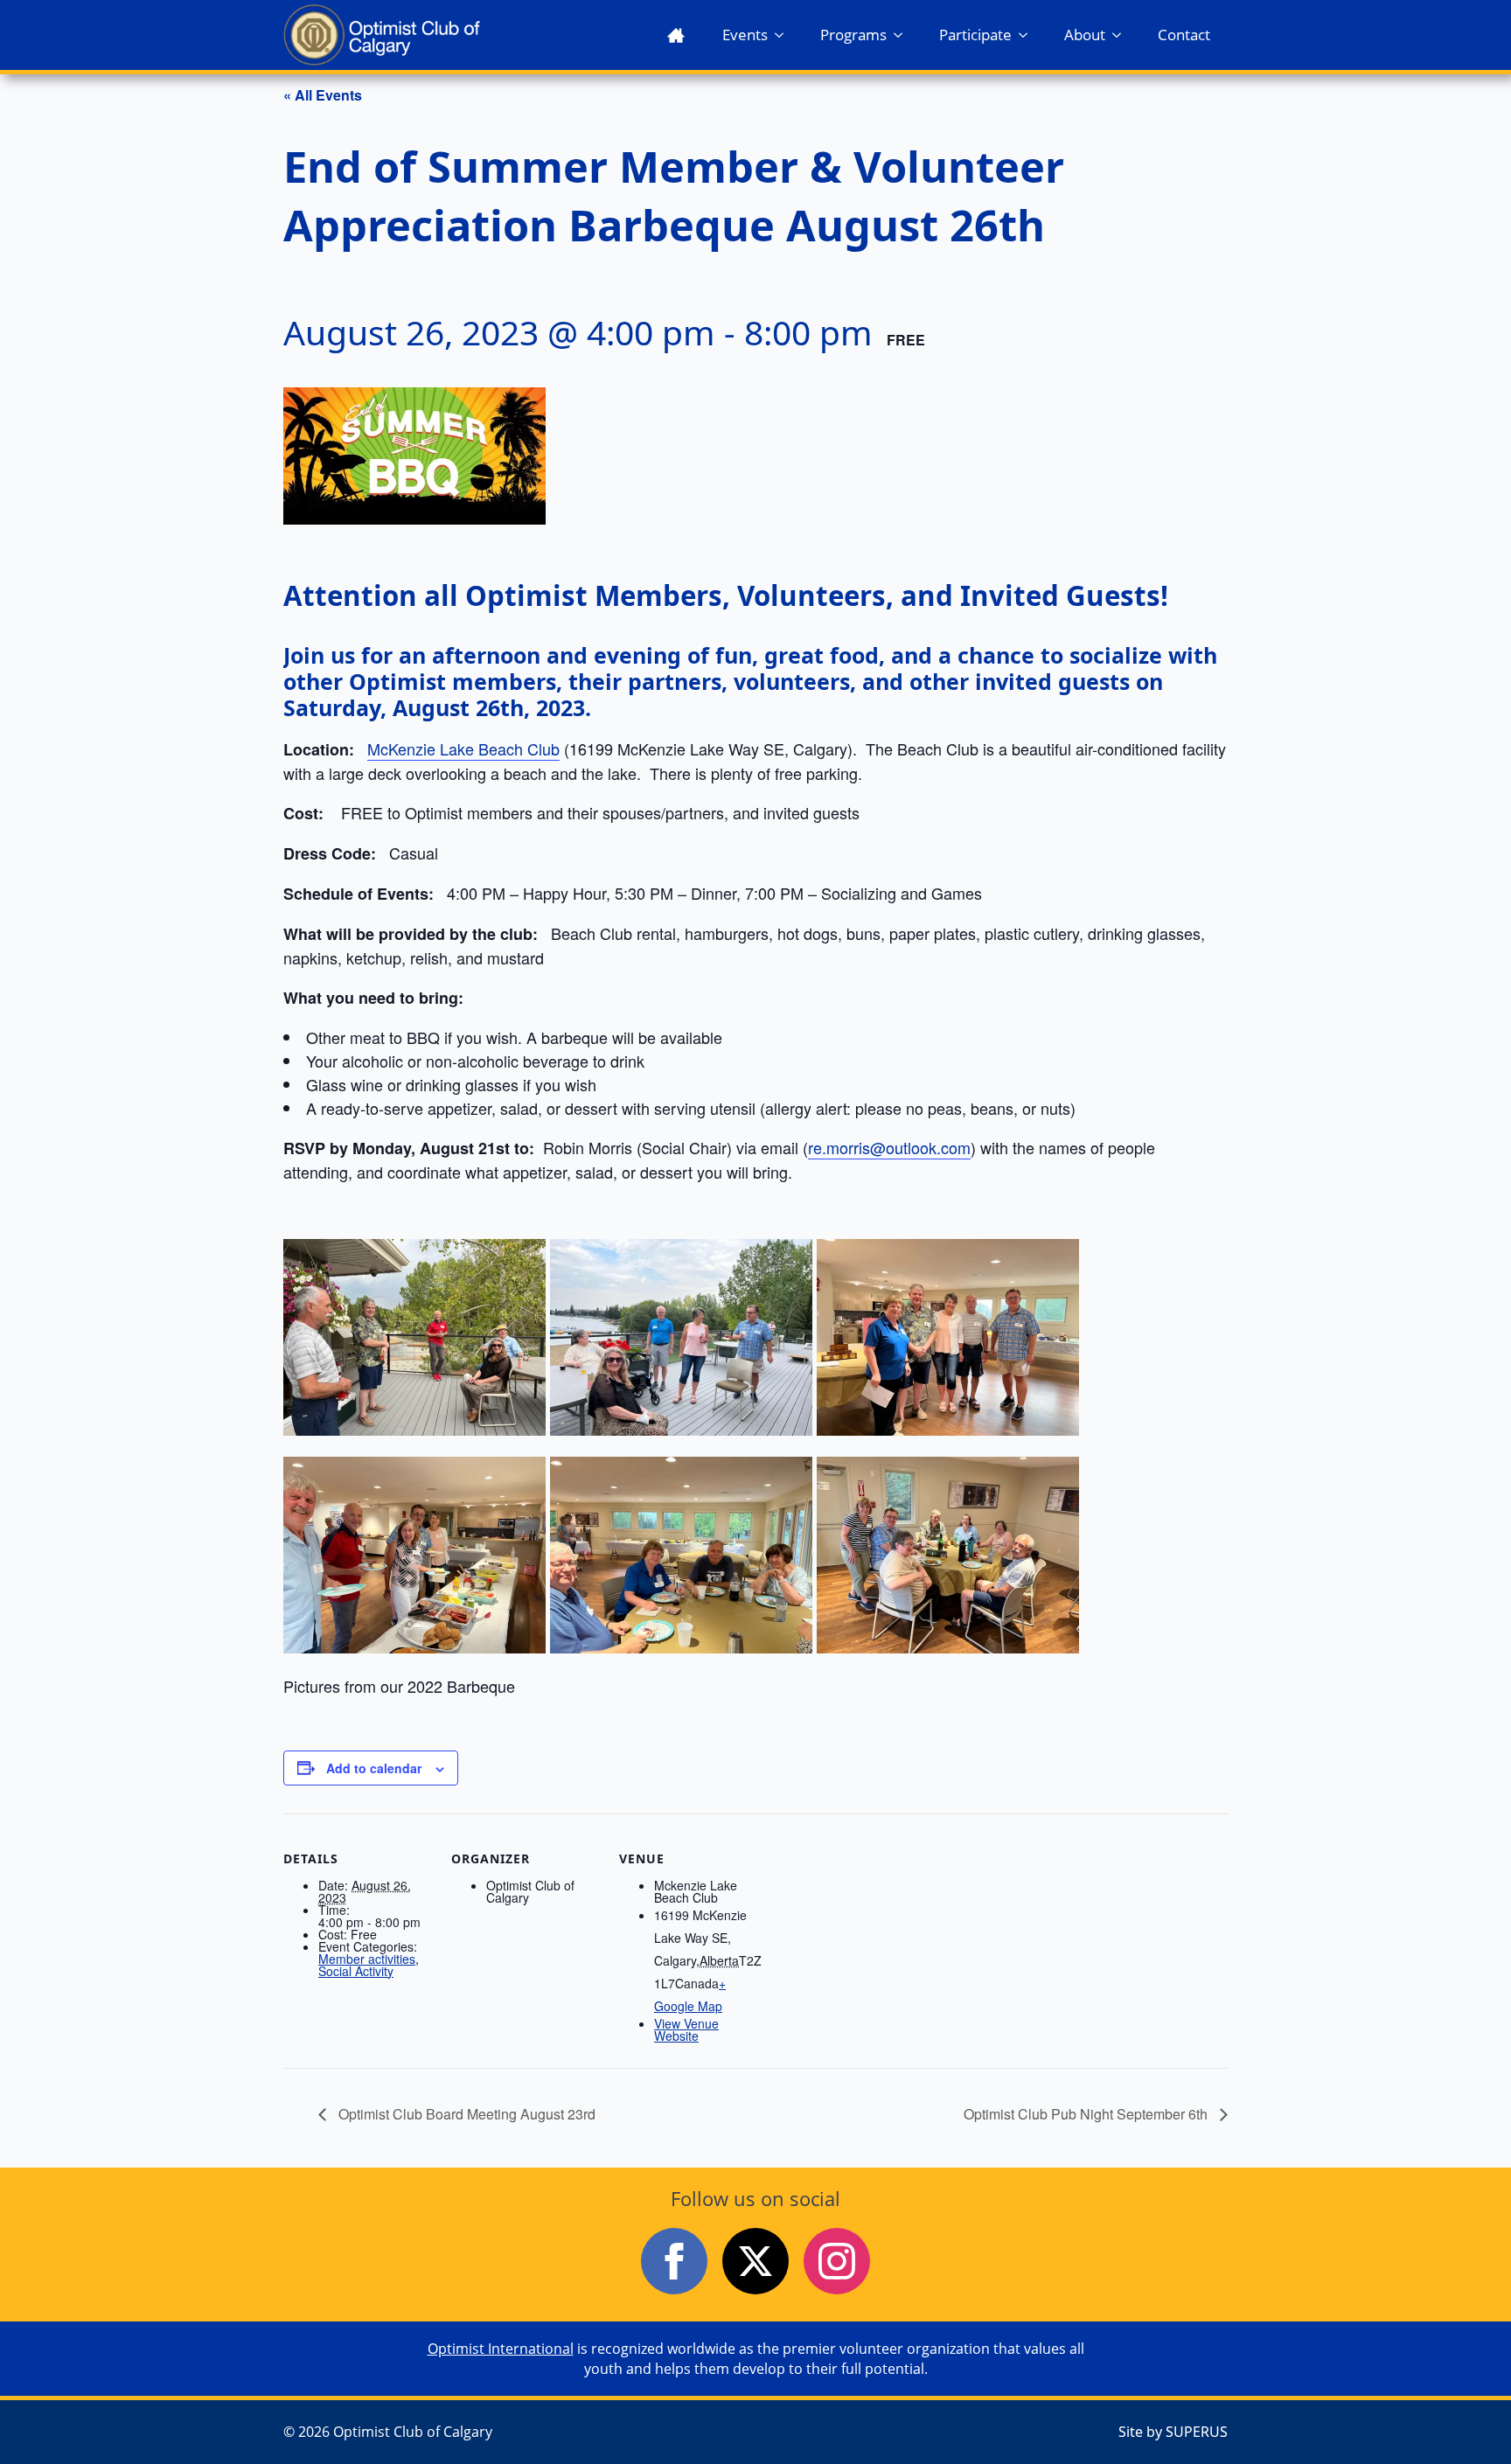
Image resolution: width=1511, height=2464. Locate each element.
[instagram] (837, 2261)
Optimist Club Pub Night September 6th (1087, 2114)
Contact (1184, 35)
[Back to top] (1467, 2420)
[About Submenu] (1122, 35)
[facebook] (674, 2261)
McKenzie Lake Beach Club (463, 748)
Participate (975, 35)
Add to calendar (374, 1768)
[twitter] (755, 2261)
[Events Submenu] (784, 35)
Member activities (367, 1959)
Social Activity (356, 1971)
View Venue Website (686, 2029)
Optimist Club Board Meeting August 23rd (465, 2114)
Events (745, 35)
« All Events (323, 95)
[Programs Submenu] (903, 35)
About (1085, 35)
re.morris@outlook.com (889, 1147)
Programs (853, 35)
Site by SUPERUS (1173, 2432)
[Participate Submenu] (1028, 35)
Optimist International (501, 2349)
